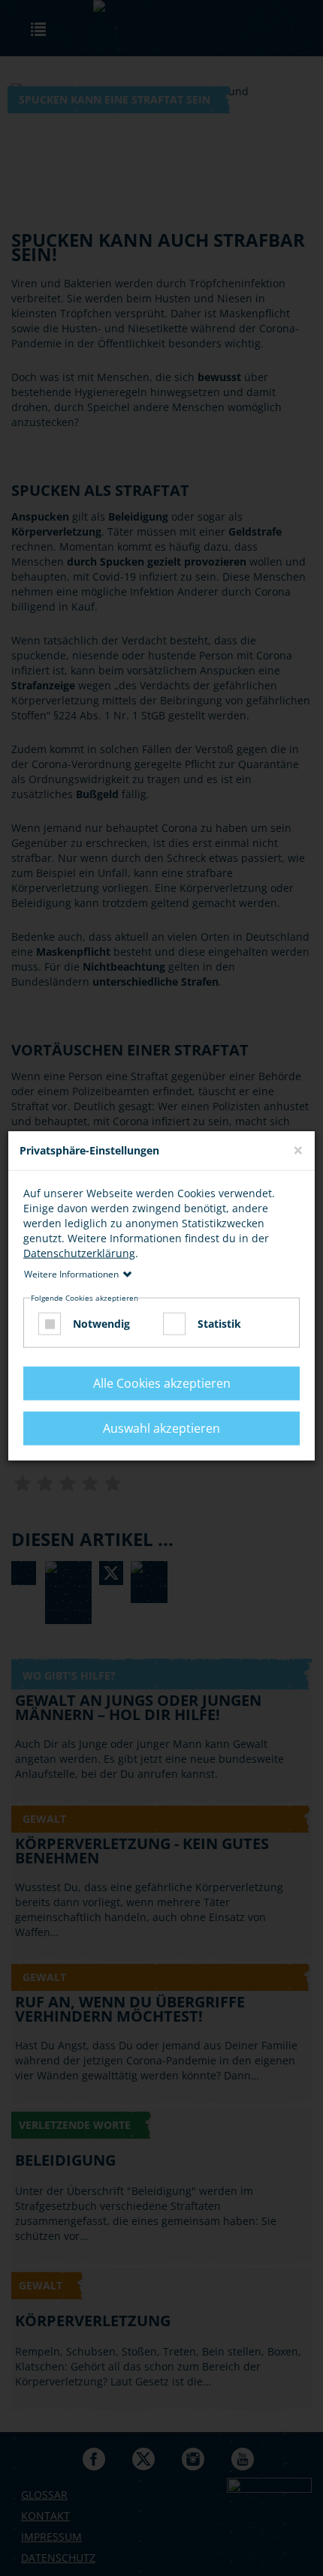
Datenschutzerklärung (79, 1252)
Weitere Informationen (71, 1273)
